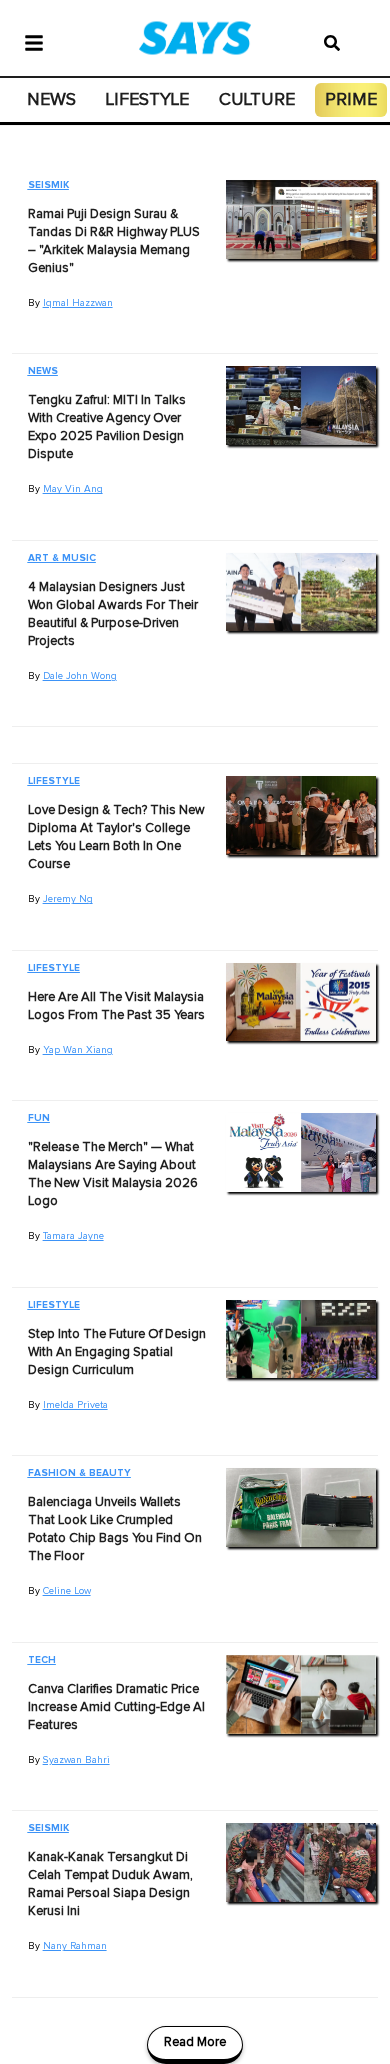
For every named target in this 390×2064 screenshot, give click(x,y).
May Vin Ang (73, 489)
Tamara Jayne (73, 1236)
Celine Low (67, 1591)
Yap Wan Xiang (78, 1050)
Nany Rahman (75, 1946)
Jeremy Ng (68, 899)
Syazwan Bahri (76, 1760)
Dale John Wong (80, 676)
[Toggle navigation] (34, 41)
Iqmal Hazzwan (78, 303)
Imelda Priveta (75, 1405)
